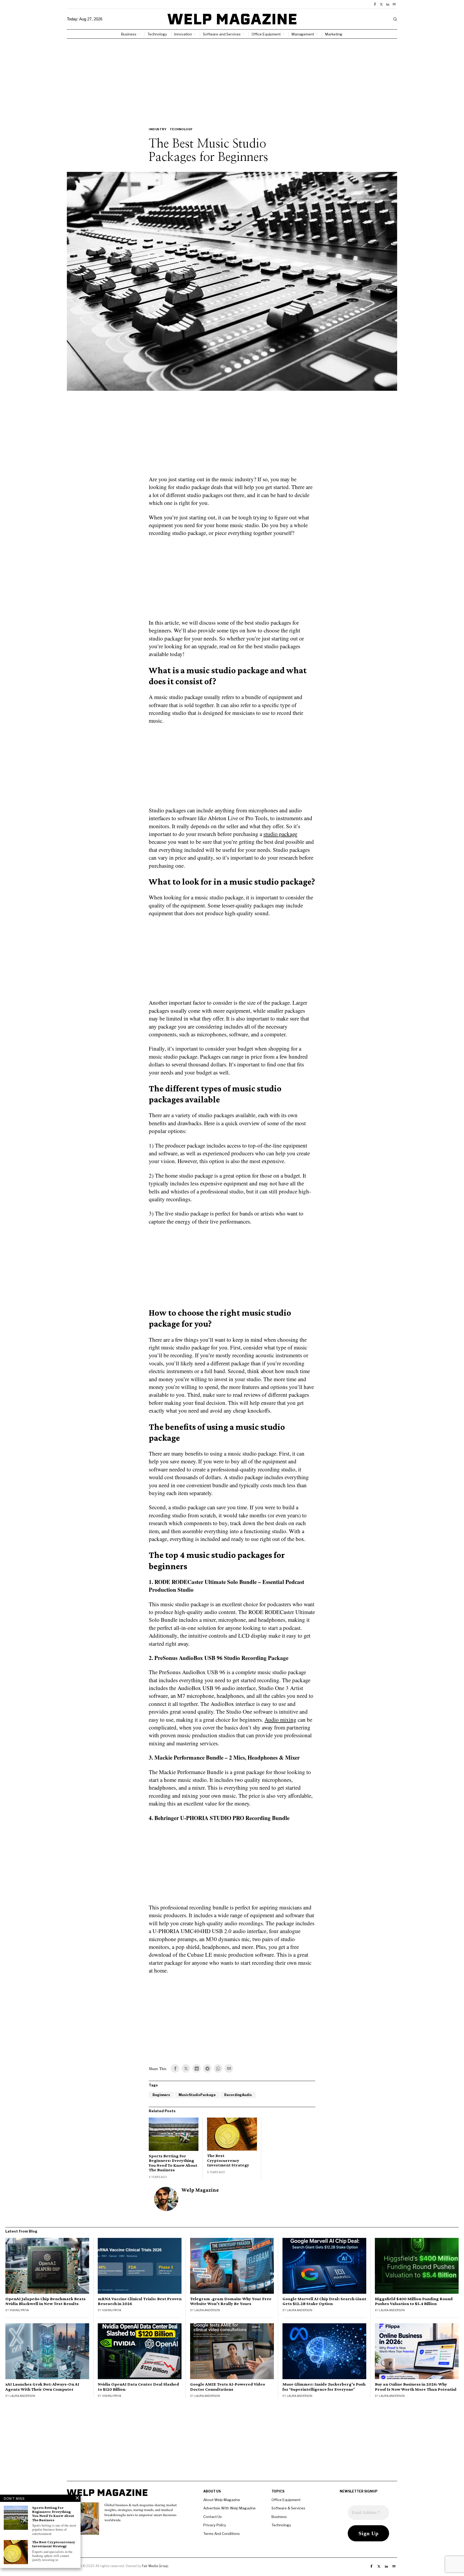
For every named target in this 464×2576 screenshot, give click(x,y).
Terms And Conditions (222, 2534)
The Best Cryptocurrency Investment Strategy (228, 2160)
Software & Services (288, 2508)
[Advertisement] (232, 79)
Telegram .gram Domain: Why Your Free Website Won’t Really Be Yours (231, 2301)
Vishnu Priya (19, 2310)
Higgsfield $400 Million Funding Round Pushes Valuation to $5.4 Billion (414, 2301)
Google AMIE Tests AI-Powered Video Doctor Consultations (228, 2387)
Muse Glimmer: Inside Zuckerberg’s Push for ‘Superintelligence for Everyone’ (324, 2387)
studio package (280, 834)
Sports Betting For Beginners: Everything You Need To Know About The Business (173, 2163)
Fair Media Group (155, 2566)
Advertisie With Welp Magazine (229, 2508)
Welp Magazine (200, 2190)
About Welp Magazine (222, 2500)
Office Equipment (286, 2500)
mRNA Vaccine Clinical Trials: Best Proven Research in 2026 (140, 2301)
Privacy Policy (215, 2525)
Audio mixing (280, 1720)
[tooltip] (375, 4)
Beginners (161, 2095)
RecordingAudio (238, 2095)
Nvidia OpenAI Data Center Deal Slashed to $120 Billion (138, 2387)
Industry (158, 129)
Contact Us (213, 2517)
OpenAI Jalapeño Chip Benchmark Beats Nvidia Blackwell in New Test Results (46, 2301)
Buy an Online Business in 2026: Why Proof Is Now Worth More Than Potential (416, 2387)
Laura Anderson (207, 2310)
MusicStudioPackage (197, 2095)
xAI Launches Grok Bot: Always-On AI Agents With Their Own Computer (42, 2387)
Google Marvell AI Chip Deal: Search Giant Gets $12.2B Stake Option (324, 2301)
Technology (181, 129)
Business (279, 2517)
